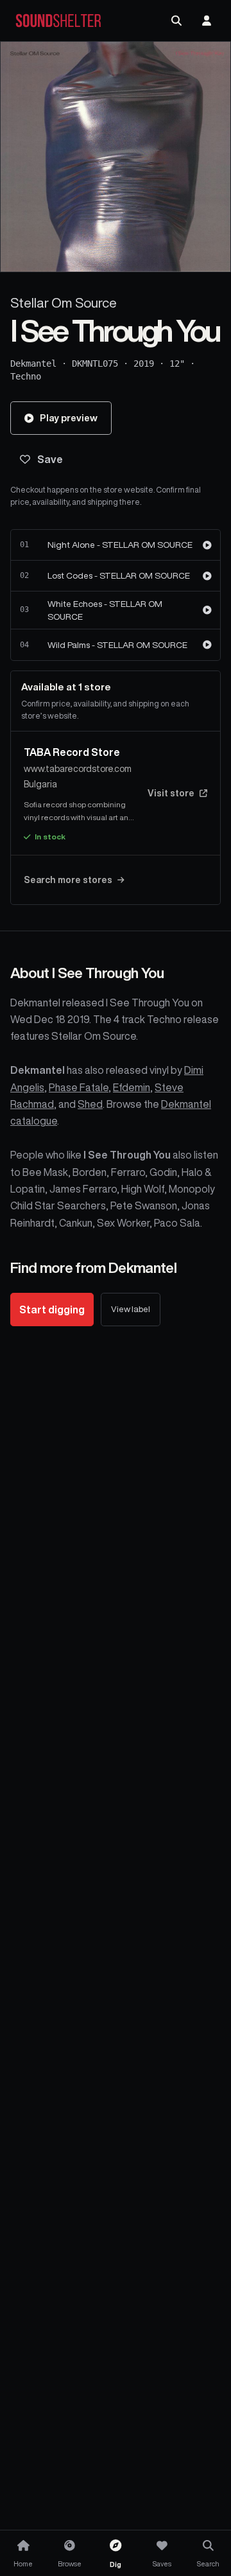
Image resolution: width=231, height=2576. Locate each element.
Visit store (171, 793)
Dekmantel (33, 364)
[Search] (176, 21)
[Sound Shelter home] (58, 21)
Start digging (52, 1310)
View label (131, 1309)
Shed (90, 1104)
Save (50, 459)
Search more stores (68, 880)
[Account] (207, 21)
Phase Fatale (79, 1087)
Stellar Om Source (64, 303)
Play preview (69, 418)
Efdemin (132, 1087)
